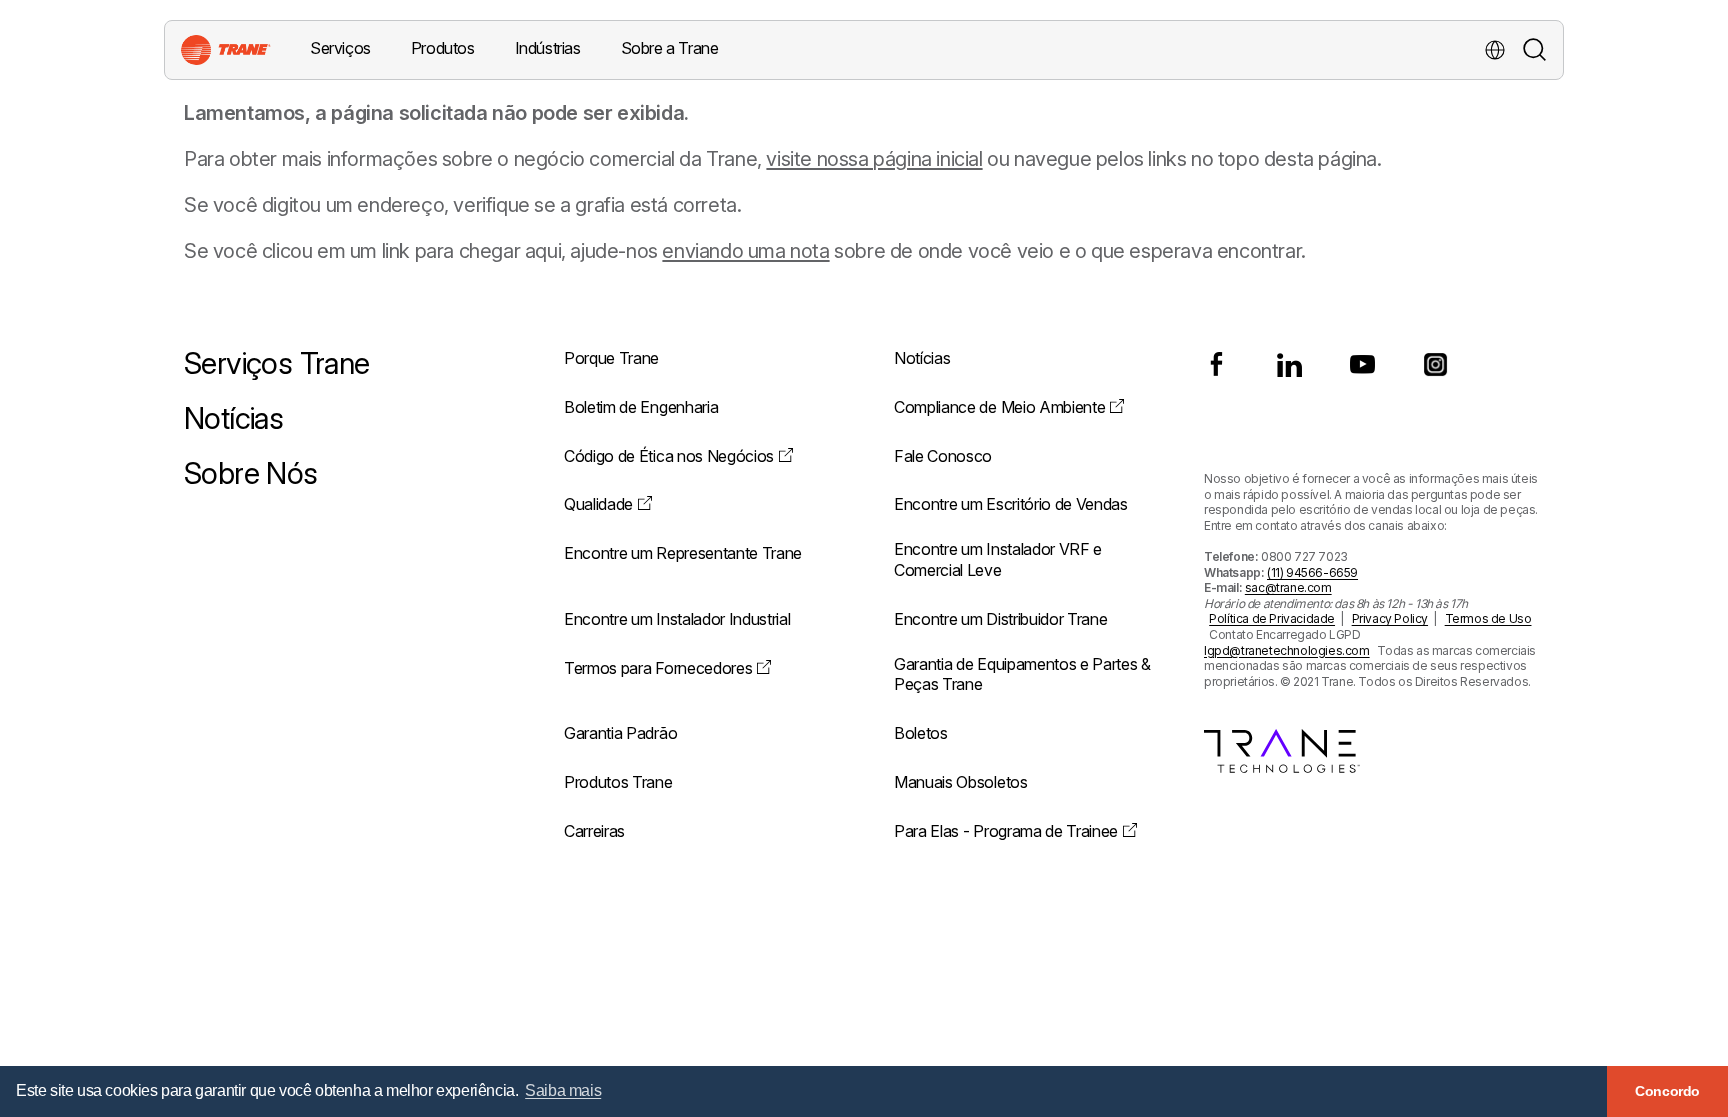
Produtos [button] (443, 48)
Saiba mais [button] (563, 1090)
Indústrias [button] (548, 48)
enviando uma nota (745, 251)
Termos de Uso (1488, 618)
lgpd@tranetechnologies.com (1287, 650)
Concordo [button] (1667, 1091)
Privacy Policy (1390, 618)
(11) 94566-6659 (1312, 572)
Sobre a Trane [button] (670, 48)
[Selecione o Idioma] (1495, 50)
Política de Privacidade (1272, 618)
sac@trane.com (1288, 587)
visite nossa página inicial (874, 159)
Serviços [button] (340, 48)
